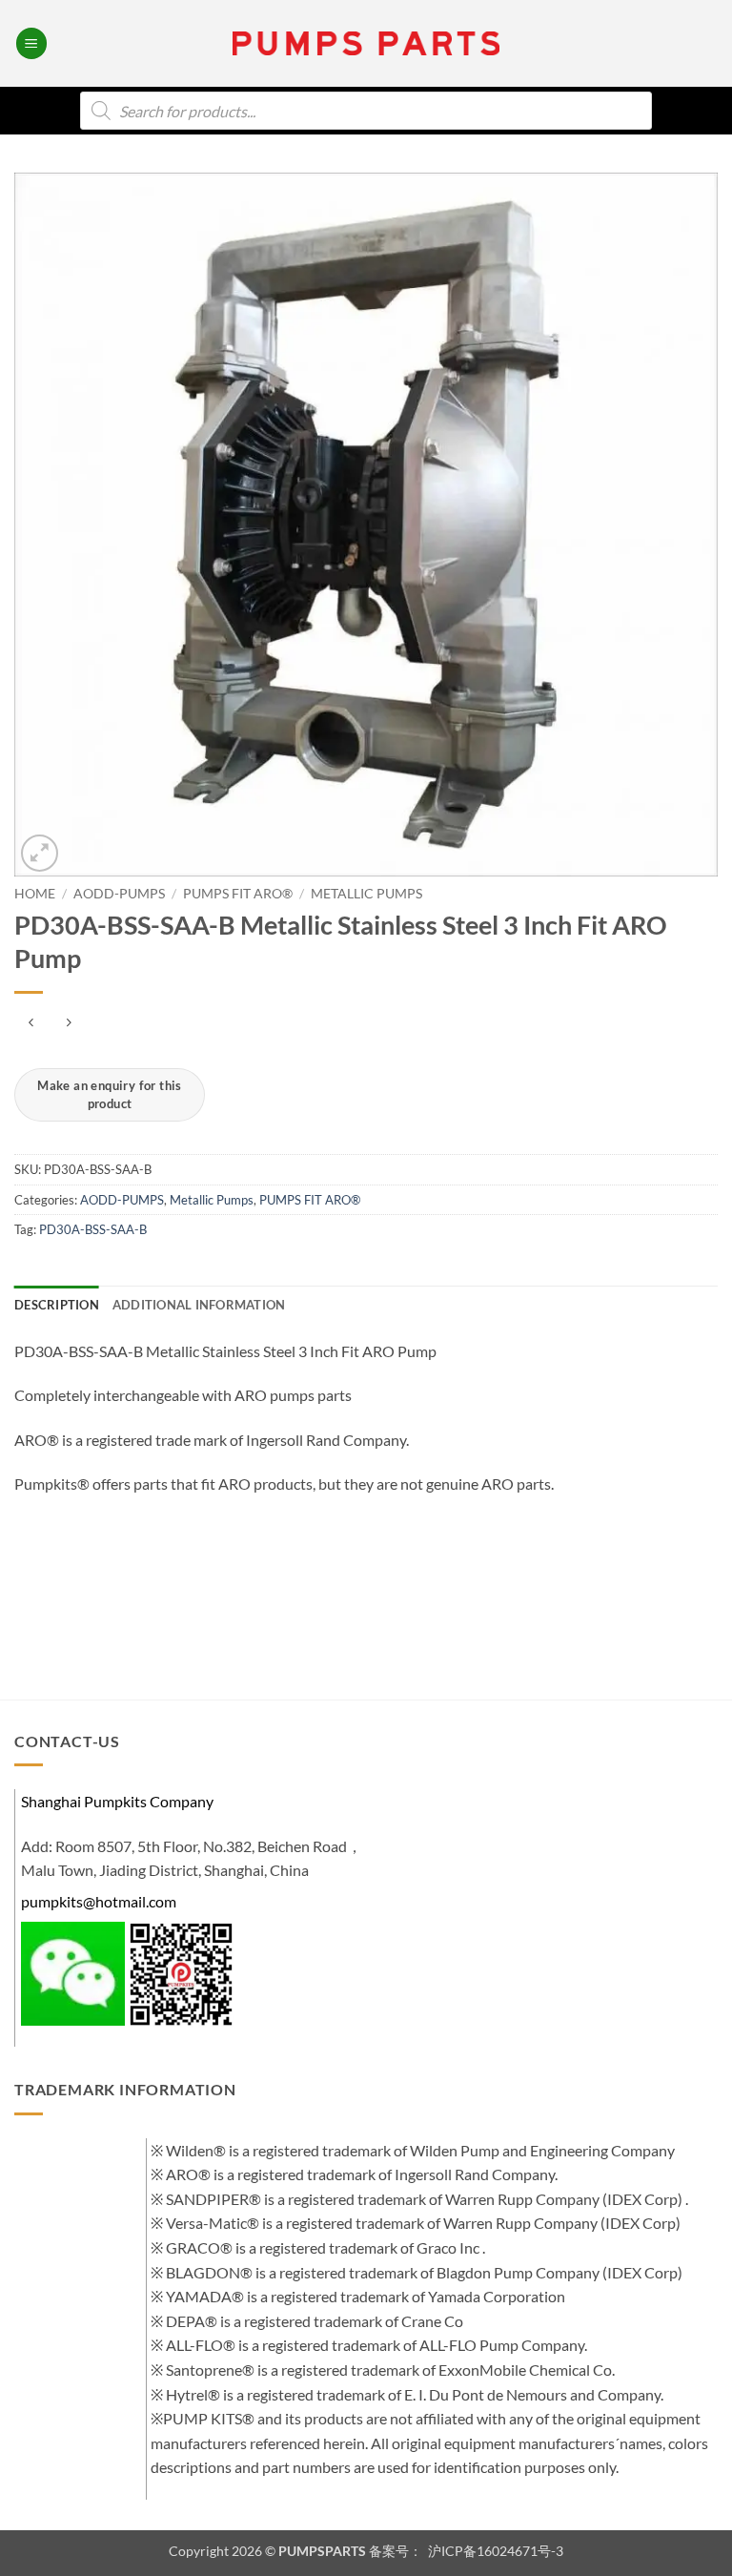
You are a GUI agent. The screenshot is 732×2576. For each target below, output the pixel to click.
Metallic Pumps (366, 894)
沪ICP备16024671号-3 (494, 2551)
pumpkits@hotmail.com (99, 1901)
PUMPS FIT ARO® (238, 894)
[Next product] (31, 1024)
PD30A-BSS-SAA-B (93, 1229)
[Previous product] (68, 1024)
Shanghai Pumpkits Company (117, 1801)
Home (35, 894)
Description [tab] (57, 1305)
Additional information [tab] (199, 1305)
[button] (31, 43)
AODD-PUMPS (119, 894)
